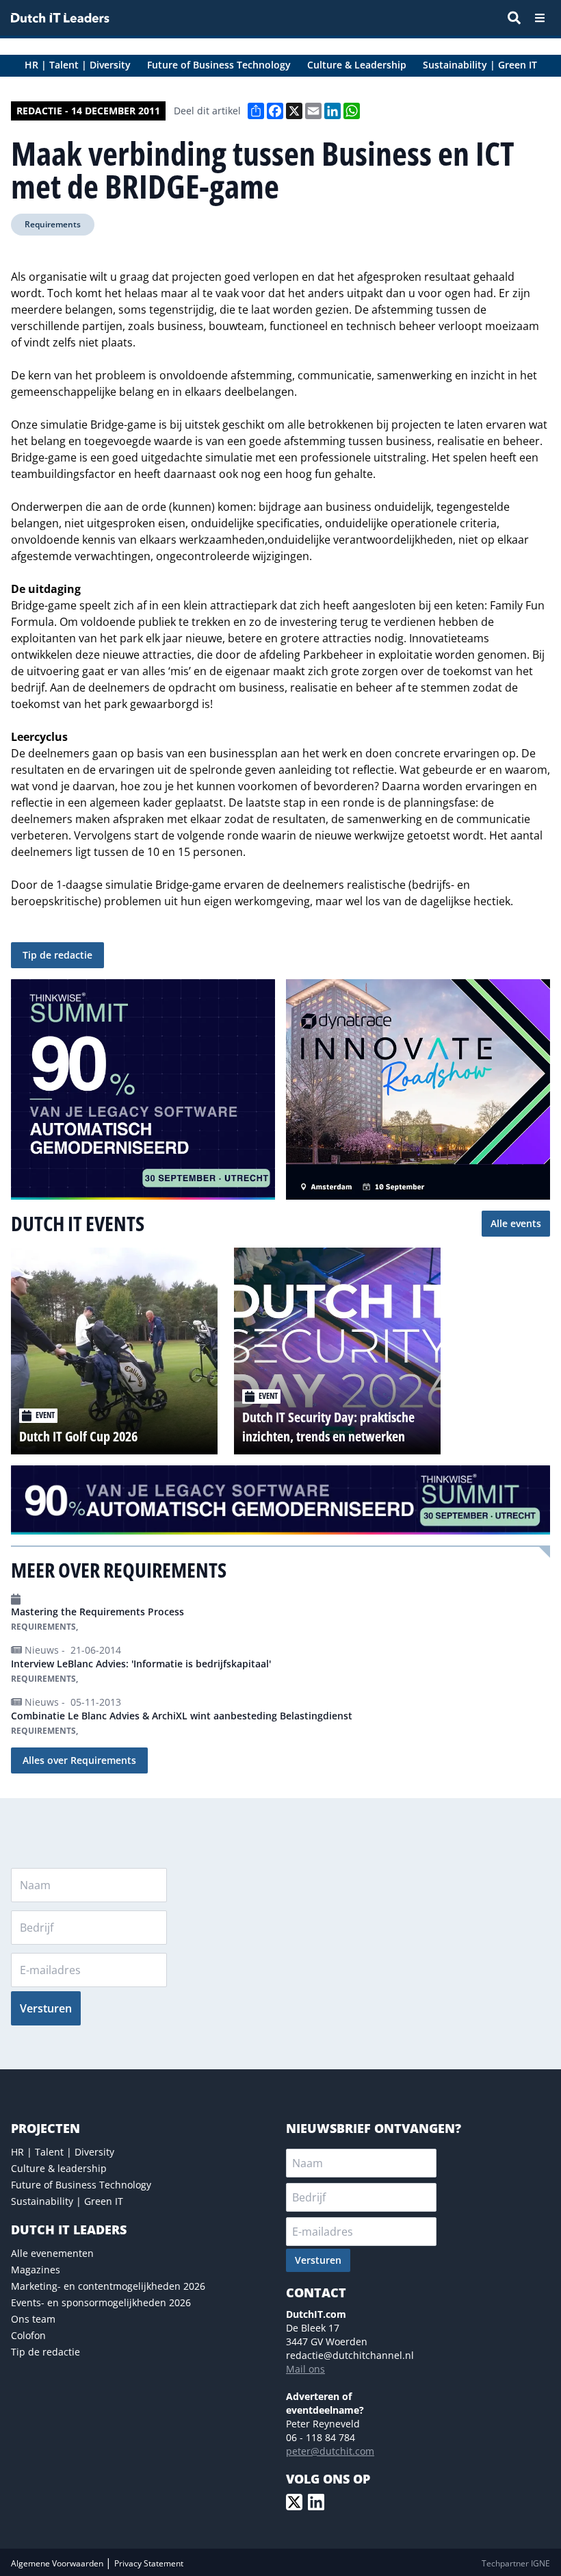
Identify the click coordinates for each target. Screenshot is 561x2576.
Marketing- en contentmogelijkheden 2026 (108, 2286)
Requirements (53, 224)
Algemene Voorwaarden (58, 2563)
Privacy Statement (149, 2563)
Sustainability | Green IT (67, 2201)
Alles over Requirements (79, 1760)
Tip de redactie (57, 955)
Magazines (36, 2270)
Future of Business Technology (81, 2185)
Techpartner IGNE (516, 2563)
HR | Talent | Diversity (63, 2152)
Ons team (33, 2319)
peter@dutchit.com (330, 2451)
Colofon (28, 2335)
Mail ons (305, 2369)
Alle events (516, 1223)
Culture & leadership (59, 2168)
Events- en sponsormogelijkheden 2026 (101, 2302)
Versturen (46, 2008)
